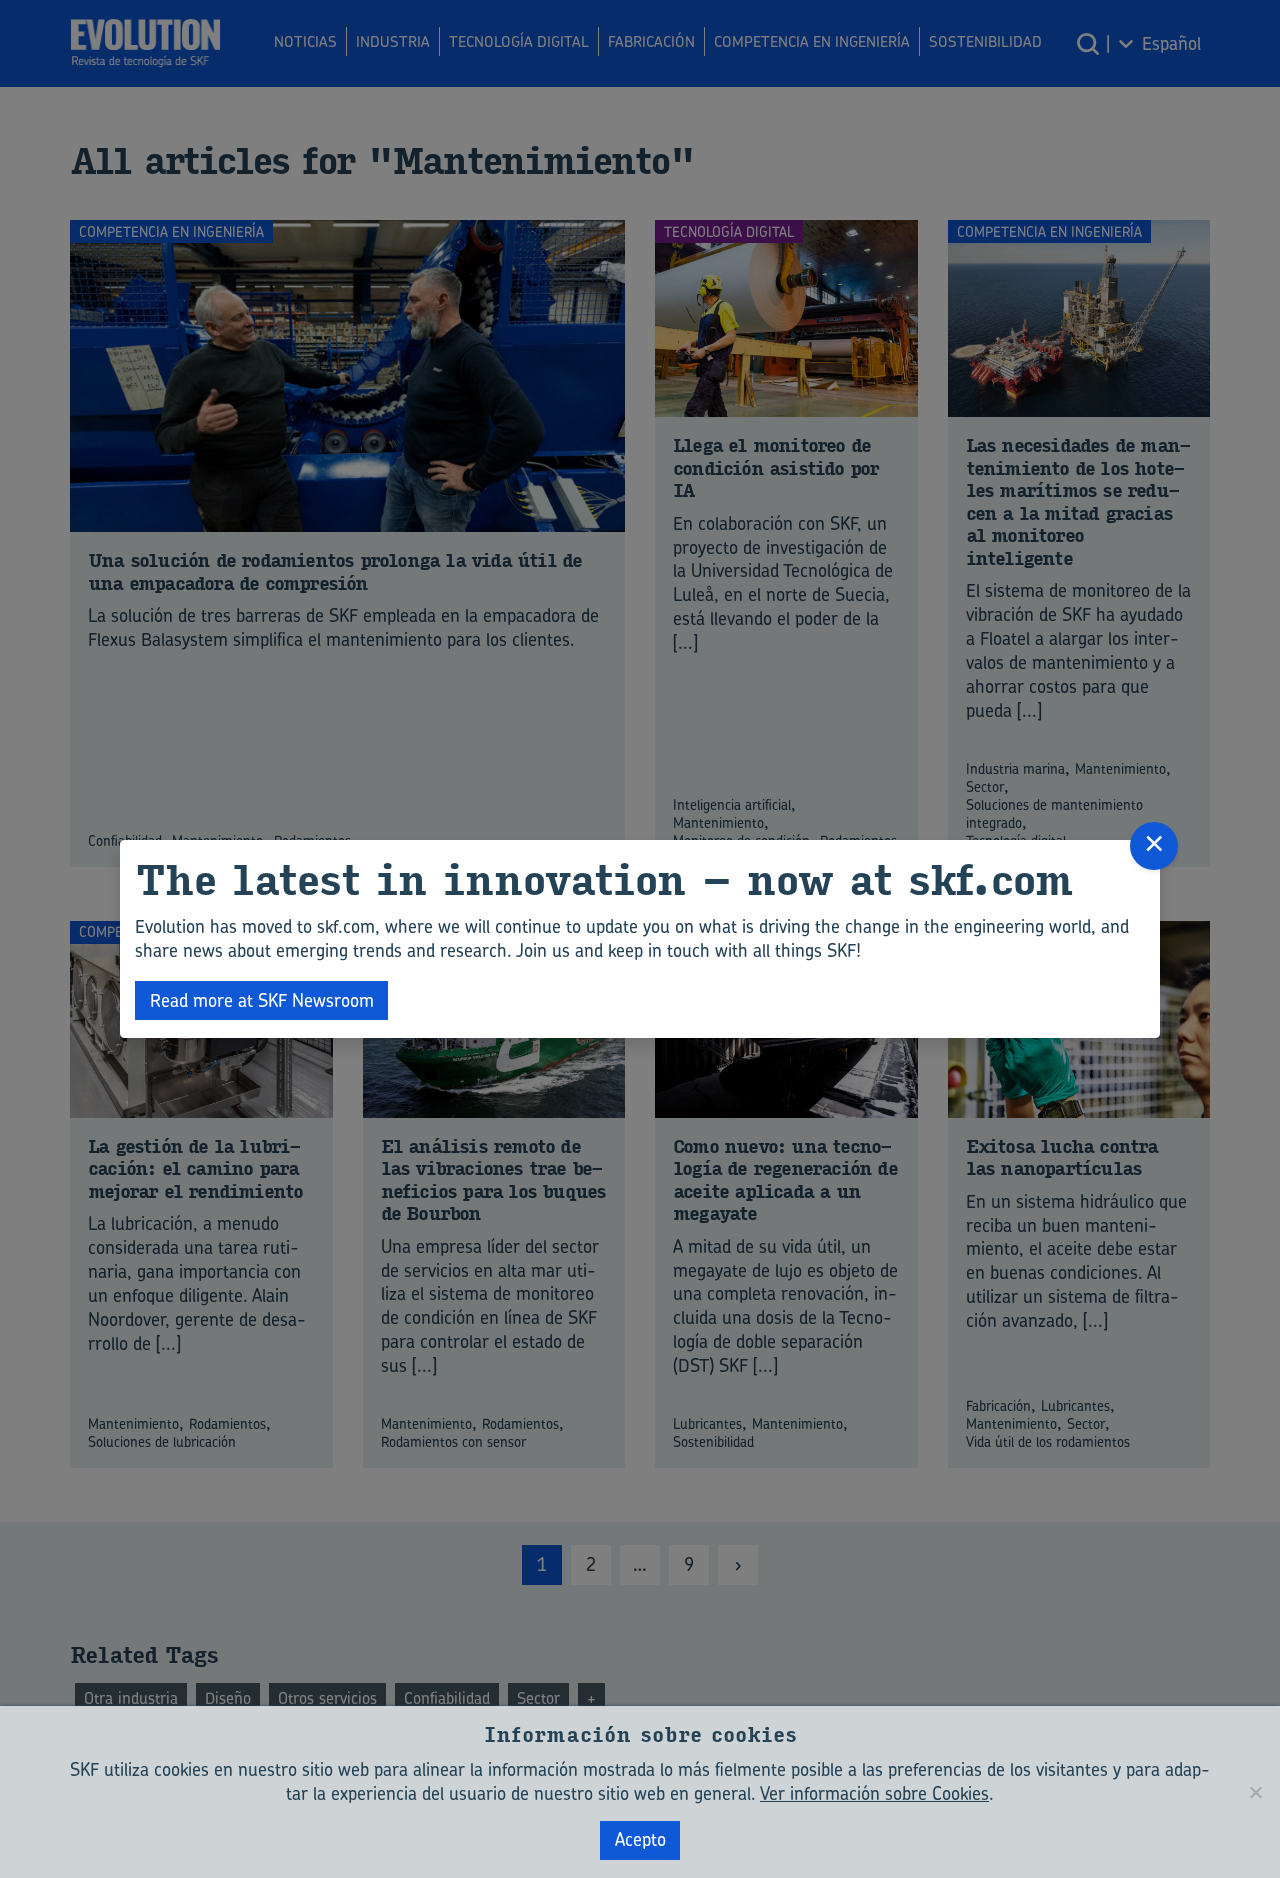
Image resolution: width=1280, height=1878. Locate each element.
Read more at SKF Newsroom (262, 1000)
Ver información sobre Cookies (874, 1793)
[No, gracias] (1255, 1792)
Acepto (640, 1839)
